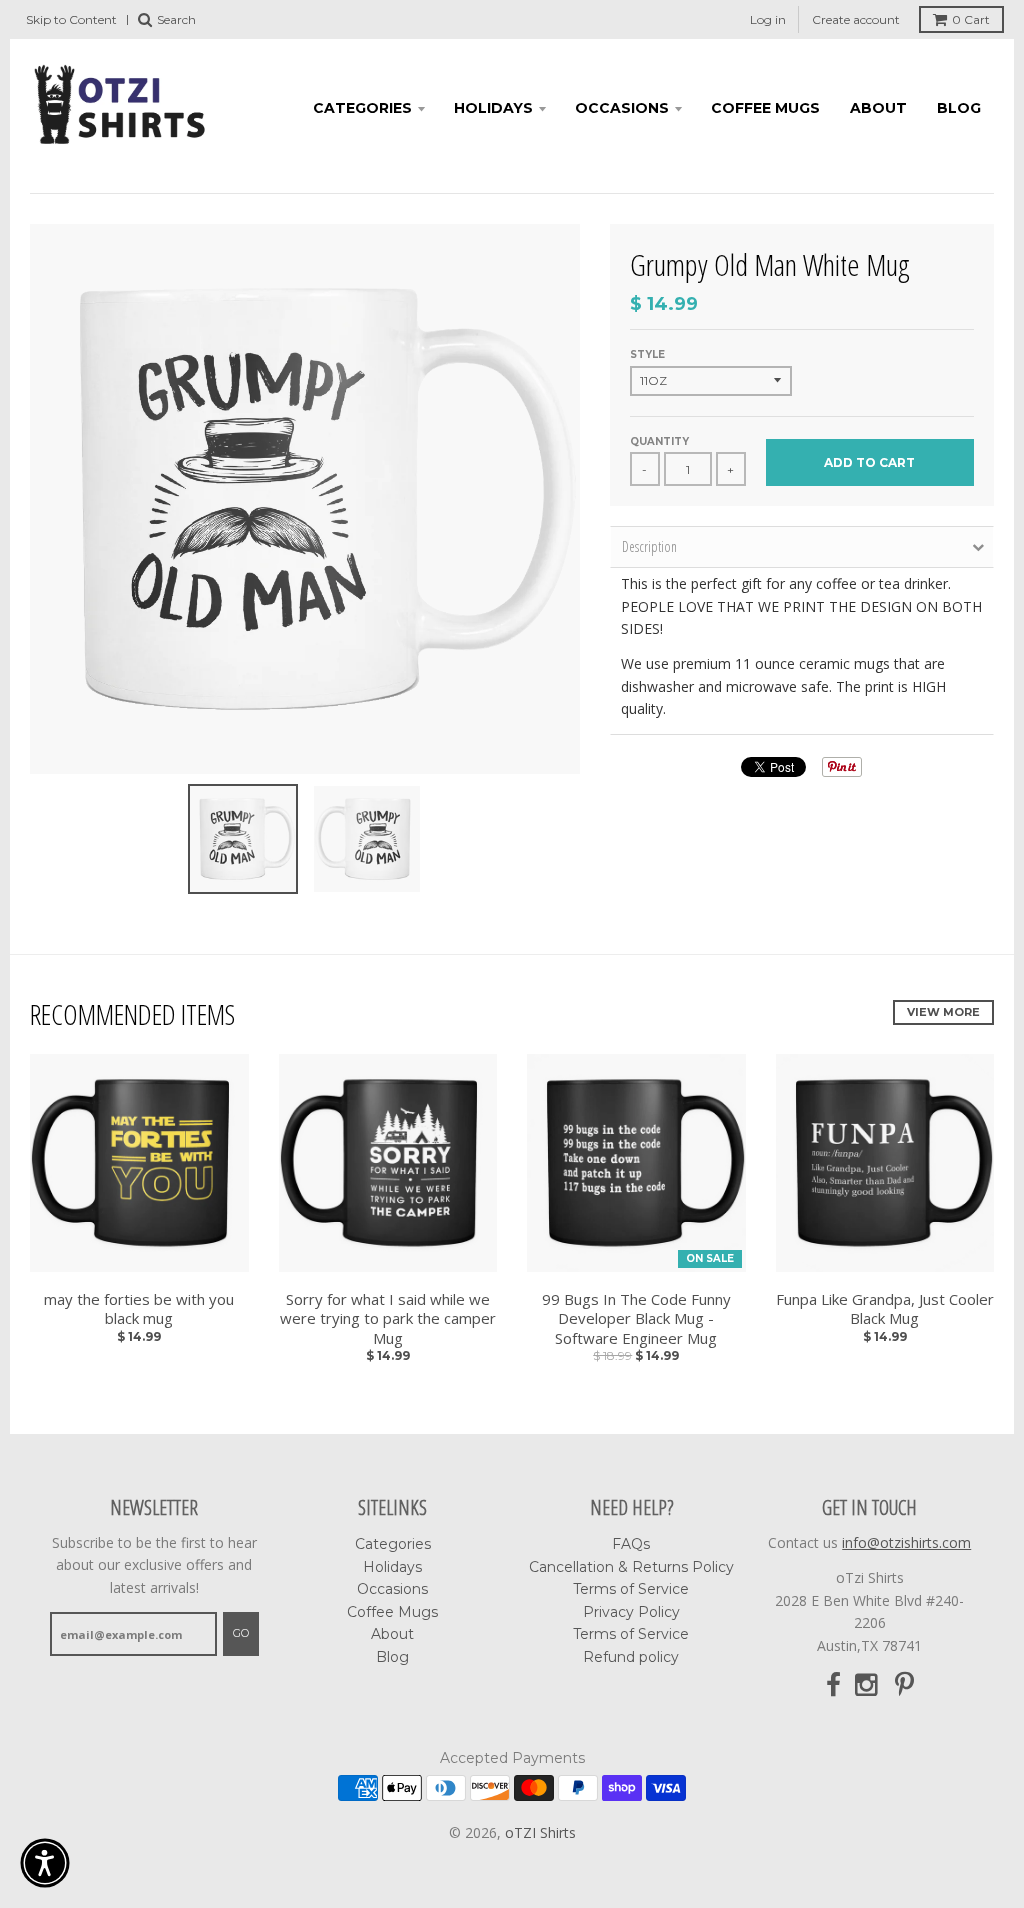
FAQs (631, 1544)
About (878, 108)
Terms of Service (631, 1589)
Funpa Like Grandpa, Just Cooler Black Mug (885, 1309)
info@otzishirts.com (906, 1542)
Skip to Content (71, 19)
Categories (362, 108)
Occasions (622, 108)
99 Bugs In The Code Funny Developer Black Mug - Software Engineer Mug (636, 1319)
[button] (45, 1863)
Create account (856, 19)
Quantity (659, 441)
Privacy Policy (631, 1612)
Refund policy (631, 1657)
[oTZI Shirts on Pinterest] (904, 1685)
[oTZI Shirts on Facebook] (833, 1685)
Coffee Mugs (765, 108)
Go (241, 1633)
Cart (971, 19)
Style (647, 354)
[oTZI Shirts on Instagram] (868, 1685)
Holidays (493, 108)
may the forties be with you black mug (139, 1309)
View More (943, 1012)
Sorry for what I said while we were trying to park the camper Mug (388, 1319)
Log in (768, 19)
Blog (959, 108)
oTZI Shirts (540, 1832)
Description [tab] (649, 546)
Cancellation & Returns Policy (631, 1567)
